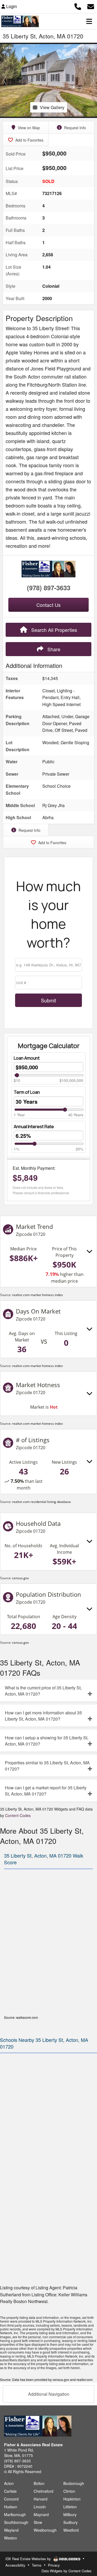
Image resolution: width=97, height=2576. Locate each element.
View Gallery (52, 107)
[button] (5, 80)
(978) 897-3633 (49, 588)
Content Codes (18, 1815)
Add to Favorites (29, 140)
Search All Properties (53, 630)
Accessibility (15, 2565)
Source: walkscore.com (21, 2017)
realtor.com (85, 2379)
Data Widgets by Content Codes (67, 2571)
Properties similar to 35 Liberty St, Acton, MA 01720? (47, 1766)
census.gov (20, 1578)
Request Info (75, 128)
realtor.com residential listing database (41, 1502)
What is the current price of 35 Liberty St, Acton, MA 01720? (43, 1691)
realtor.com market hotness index (37, 1295)
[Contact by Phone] (78, 6)
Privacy (54, 2565)
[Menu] (89, 21)
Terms (37, 2565)
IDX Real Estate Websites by (29, 2559)
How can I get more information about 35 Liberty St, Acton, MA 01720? (43, 1716)
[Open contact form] (91, 6)
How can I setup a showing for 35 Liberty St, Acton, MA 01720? (47, 1741)
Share (53, 649)
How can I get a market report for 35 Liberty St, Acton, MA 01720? (46, 1791)
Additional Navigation (49, 2394)
